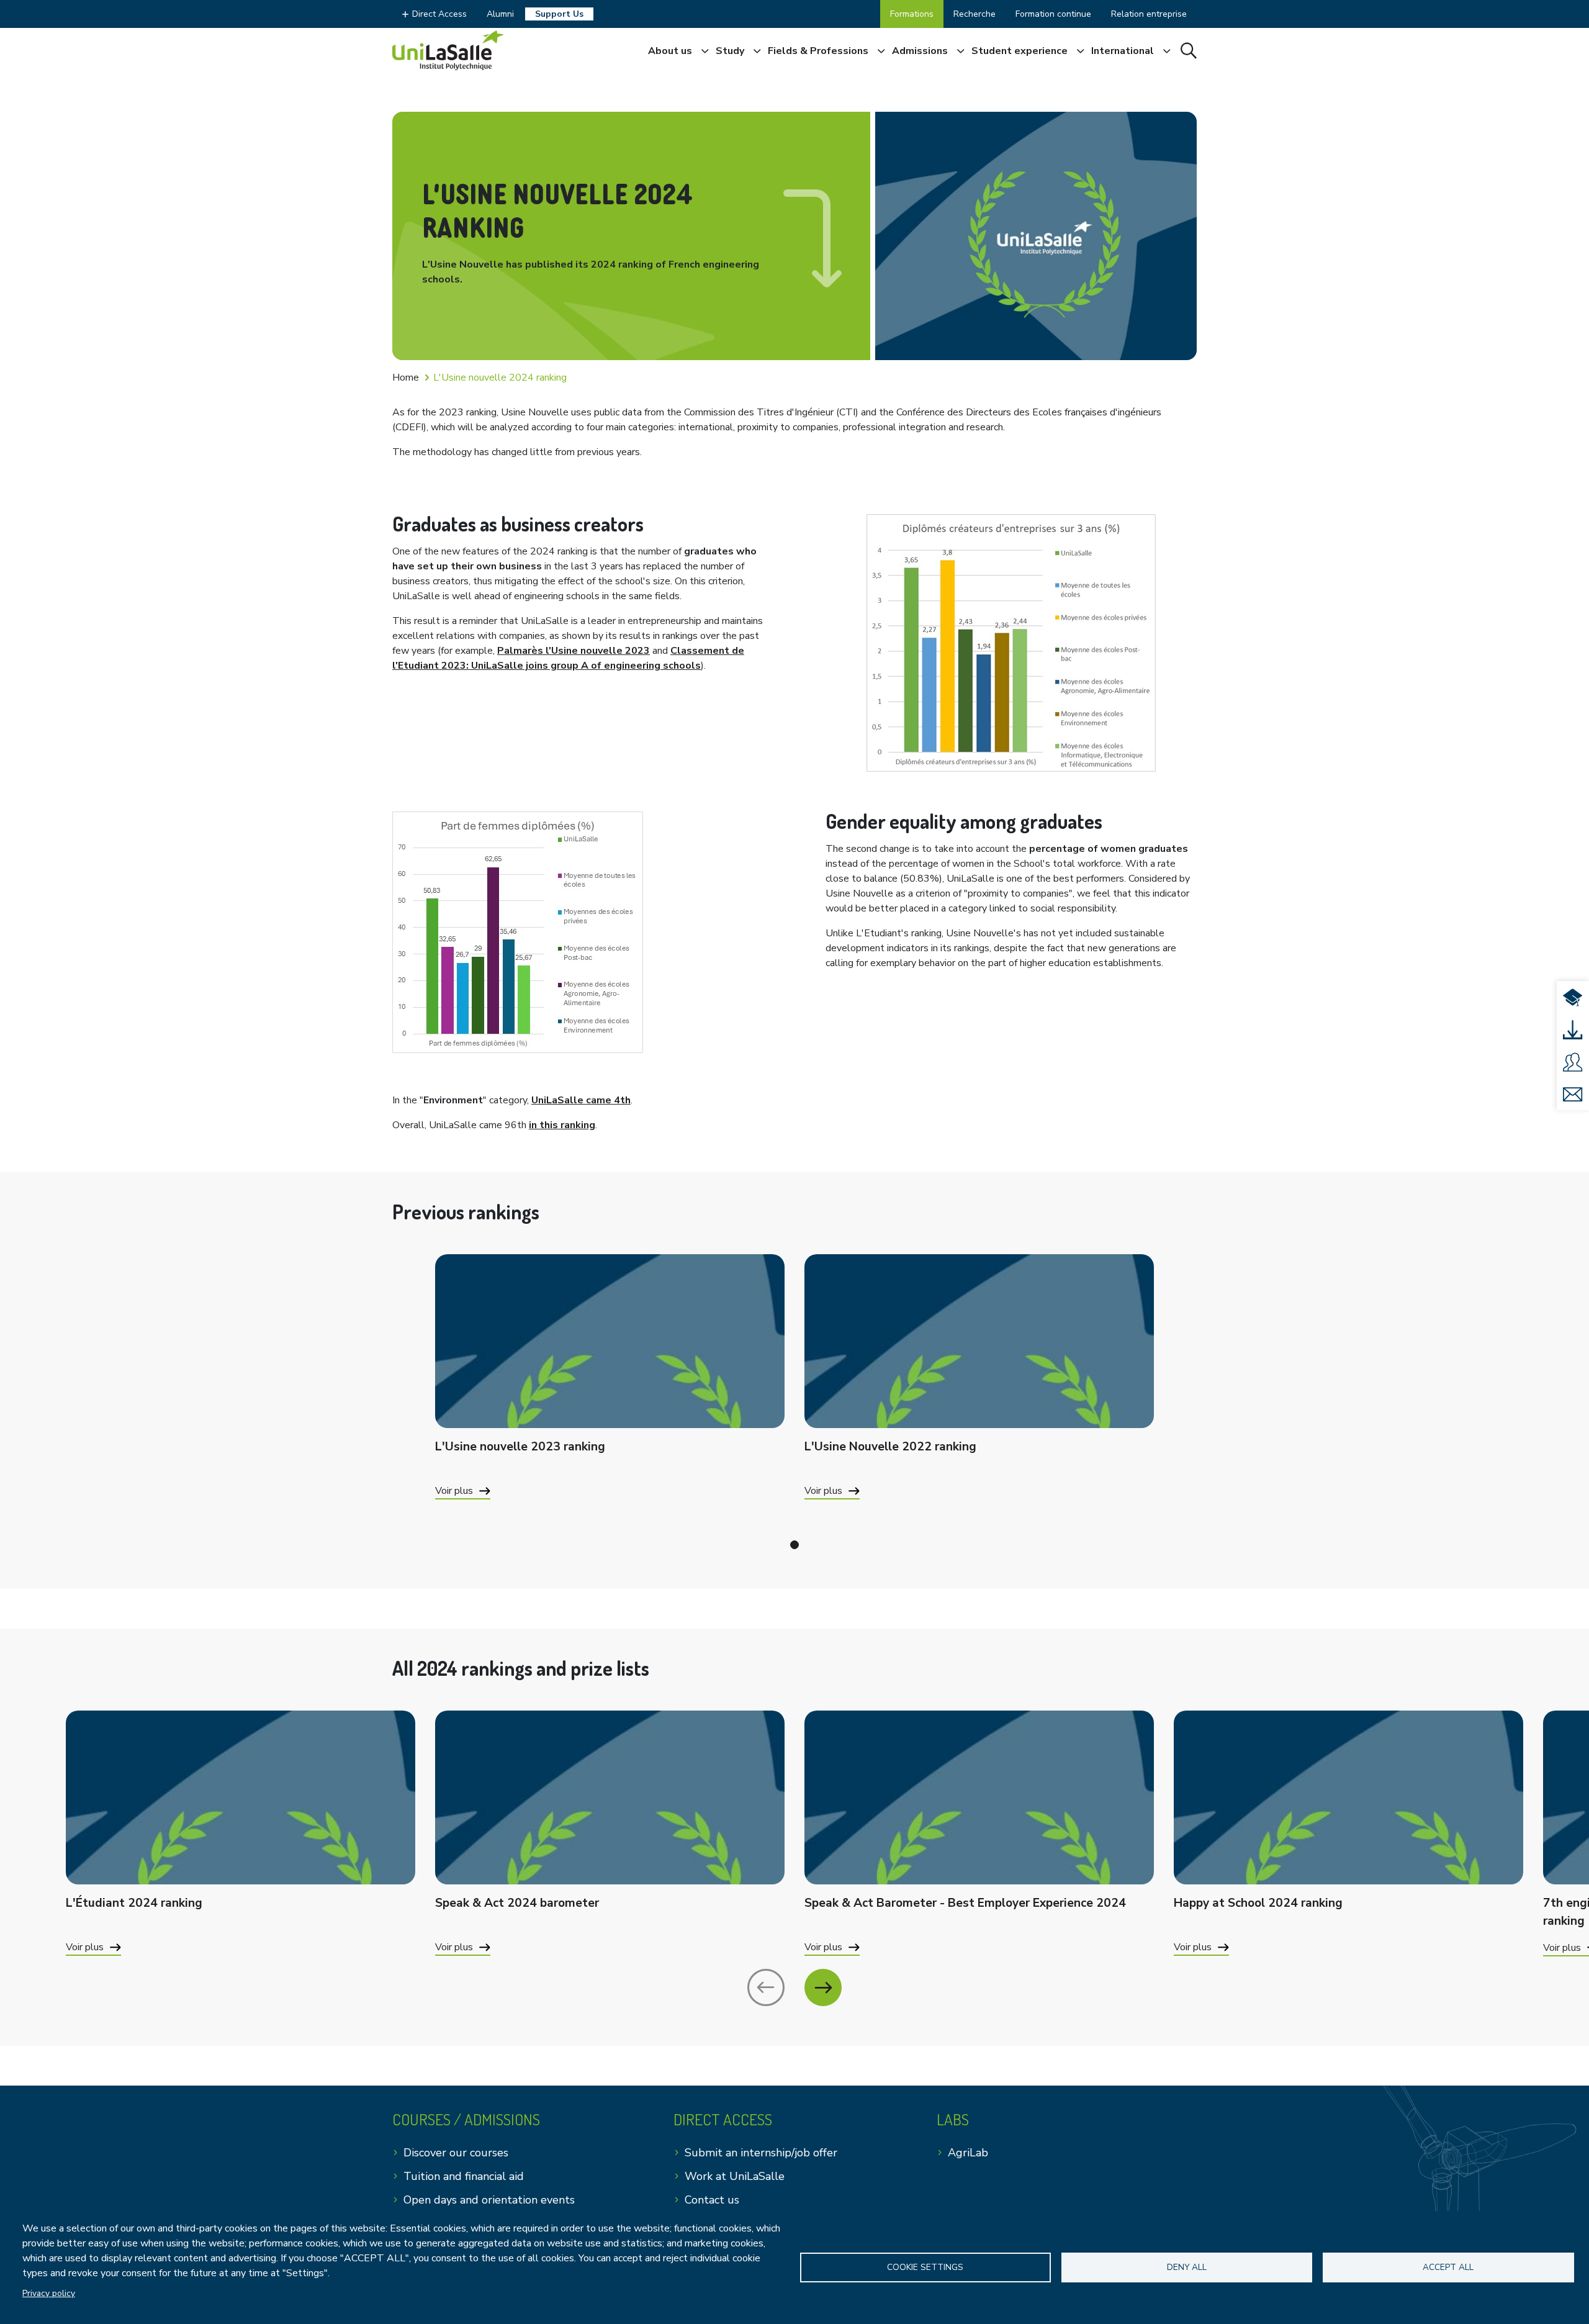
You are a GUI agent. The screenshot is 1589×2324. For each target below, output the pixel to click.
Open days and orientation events (489, 2200)
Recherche (975, 14)
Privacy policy (49, 2293)
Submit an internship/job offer (761, 2153)
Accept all (1448, 2267)
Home (406, 378)
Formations (912, 14)
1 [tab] (794, 1545)
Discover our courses (456, 2153)
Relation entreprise (1149, 14)
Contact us (712, 2200)
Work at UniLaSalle (735, 2176)
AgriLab (968, 2153)
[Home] (448, 50)
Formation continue (1053, 14)
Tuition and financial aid (464, 2176)
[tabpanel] (610, 1392)
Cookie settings (925, 2267)
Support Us (559, 14)
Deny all (1187, 2267)
